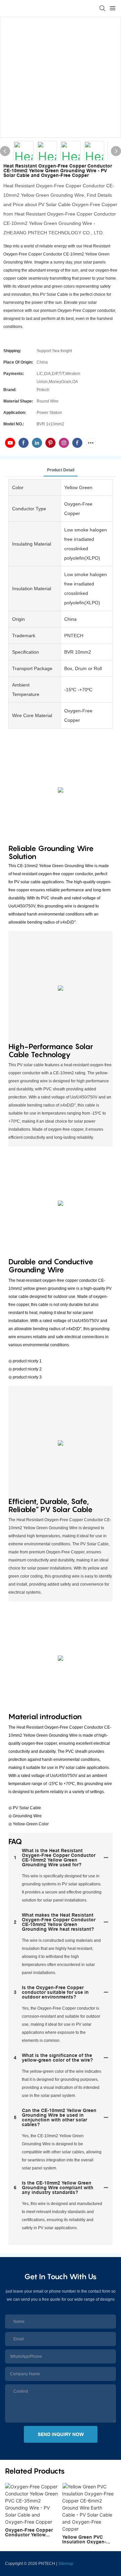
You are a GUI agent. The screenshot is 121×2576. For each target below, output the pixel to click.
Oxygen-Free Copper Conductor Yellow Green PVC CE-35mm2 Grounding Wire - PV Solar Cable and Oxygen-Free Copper (30, 2532)
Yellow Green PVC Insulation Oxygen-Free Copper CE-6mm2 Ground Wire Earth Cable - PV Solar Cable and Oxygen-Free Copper (88, 2539)
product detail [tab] (61, 470)
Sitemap (66, 2564)
